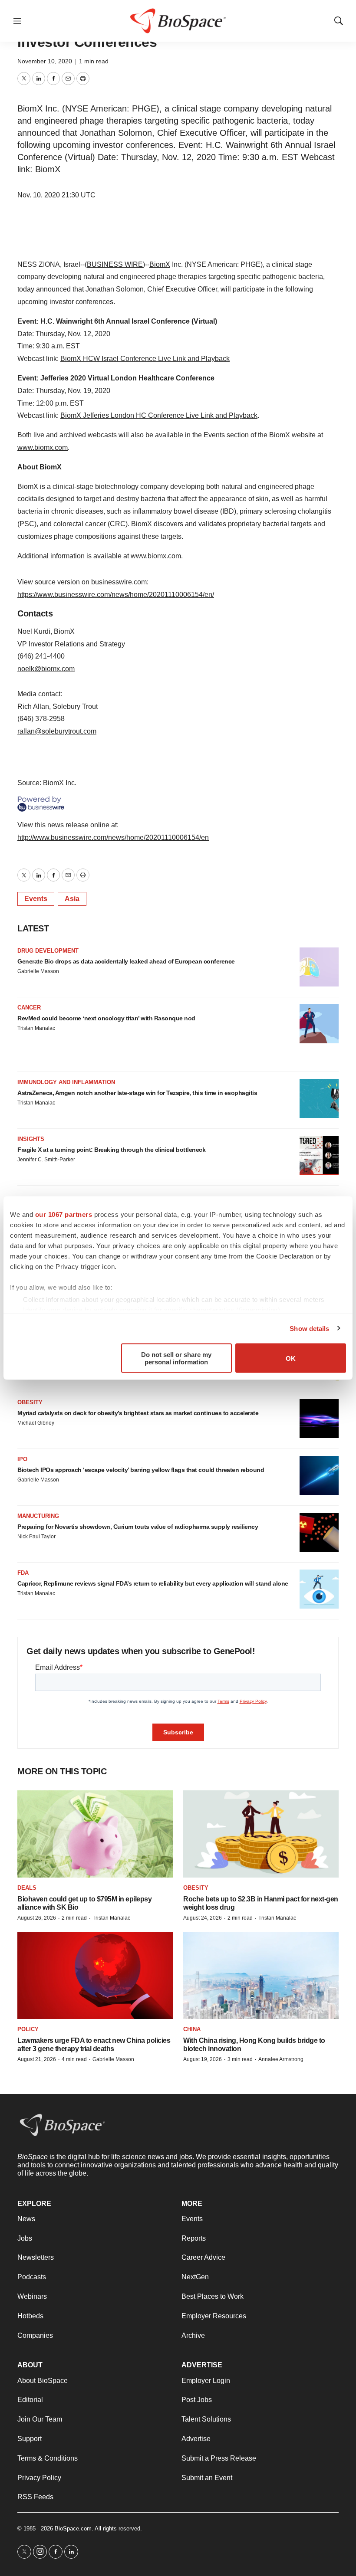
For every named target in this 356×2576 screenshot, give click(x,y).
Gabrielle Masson (38, 971)
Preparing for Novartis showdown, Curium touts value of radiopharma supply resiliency (138, 1527)
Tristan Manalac (36, 1028)
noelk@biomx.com (46, 669)
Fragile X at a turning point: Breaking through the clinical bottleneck (111, 1150)
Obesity (30, 1402)
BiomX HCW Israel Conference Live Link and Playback (145, 359)
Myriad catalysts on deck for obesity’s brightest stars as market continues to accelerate (138, 1413)
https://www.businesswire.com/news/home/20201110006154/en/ (116, 595)
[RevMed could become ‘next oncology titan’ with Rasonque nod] (319, 1024)
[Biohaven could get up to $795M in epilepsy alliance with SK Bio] (95, 1834)
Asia (72, 899)
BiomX (160, 264)
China (192, 2029)
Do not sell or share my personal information (176, 1358)
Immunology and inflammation (66, 1082)
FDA (23, 1573)
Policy (28, 2029)
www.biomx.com (43, 447)
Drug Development (48, 951)
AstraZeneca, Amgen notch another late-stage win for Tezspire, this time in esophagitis (137, 1093)
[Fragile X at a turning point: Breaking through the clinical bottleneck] (319, 1155)
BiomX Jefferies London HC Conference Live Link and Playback (159, 415)
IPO (22, 1459)
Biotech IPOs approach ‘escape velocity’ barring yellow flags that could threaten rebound (141, 1470)
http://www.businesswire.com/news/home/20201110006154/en (113, 837)
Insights (31, 1139)
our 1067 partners (64, 1214)
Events (36, 899)
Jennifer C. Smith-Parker (46, 1160)
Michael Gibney (36, 1423)
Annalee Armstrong (281, 2059)
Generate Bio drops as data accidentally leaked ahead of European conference (126, 961)
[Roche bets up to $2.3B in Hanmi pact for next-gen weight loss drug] (261, 1834)
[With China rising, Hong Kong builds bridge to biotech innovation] (261, 1975)
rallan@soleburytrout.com (57, 731)
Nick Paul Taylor (36, 1537)
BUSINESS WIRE (115, 264)
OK (291, 1358)
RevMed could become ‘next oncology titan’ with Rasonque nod (106, 1018)
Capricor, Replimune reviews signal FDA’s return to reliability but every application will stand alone (153, 1583)
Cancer (29, 1008)
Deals (27, 1888)
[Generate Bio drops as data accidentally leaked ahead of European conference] (319, 967)
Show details (309, 1328)
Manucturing (38, 1516)
